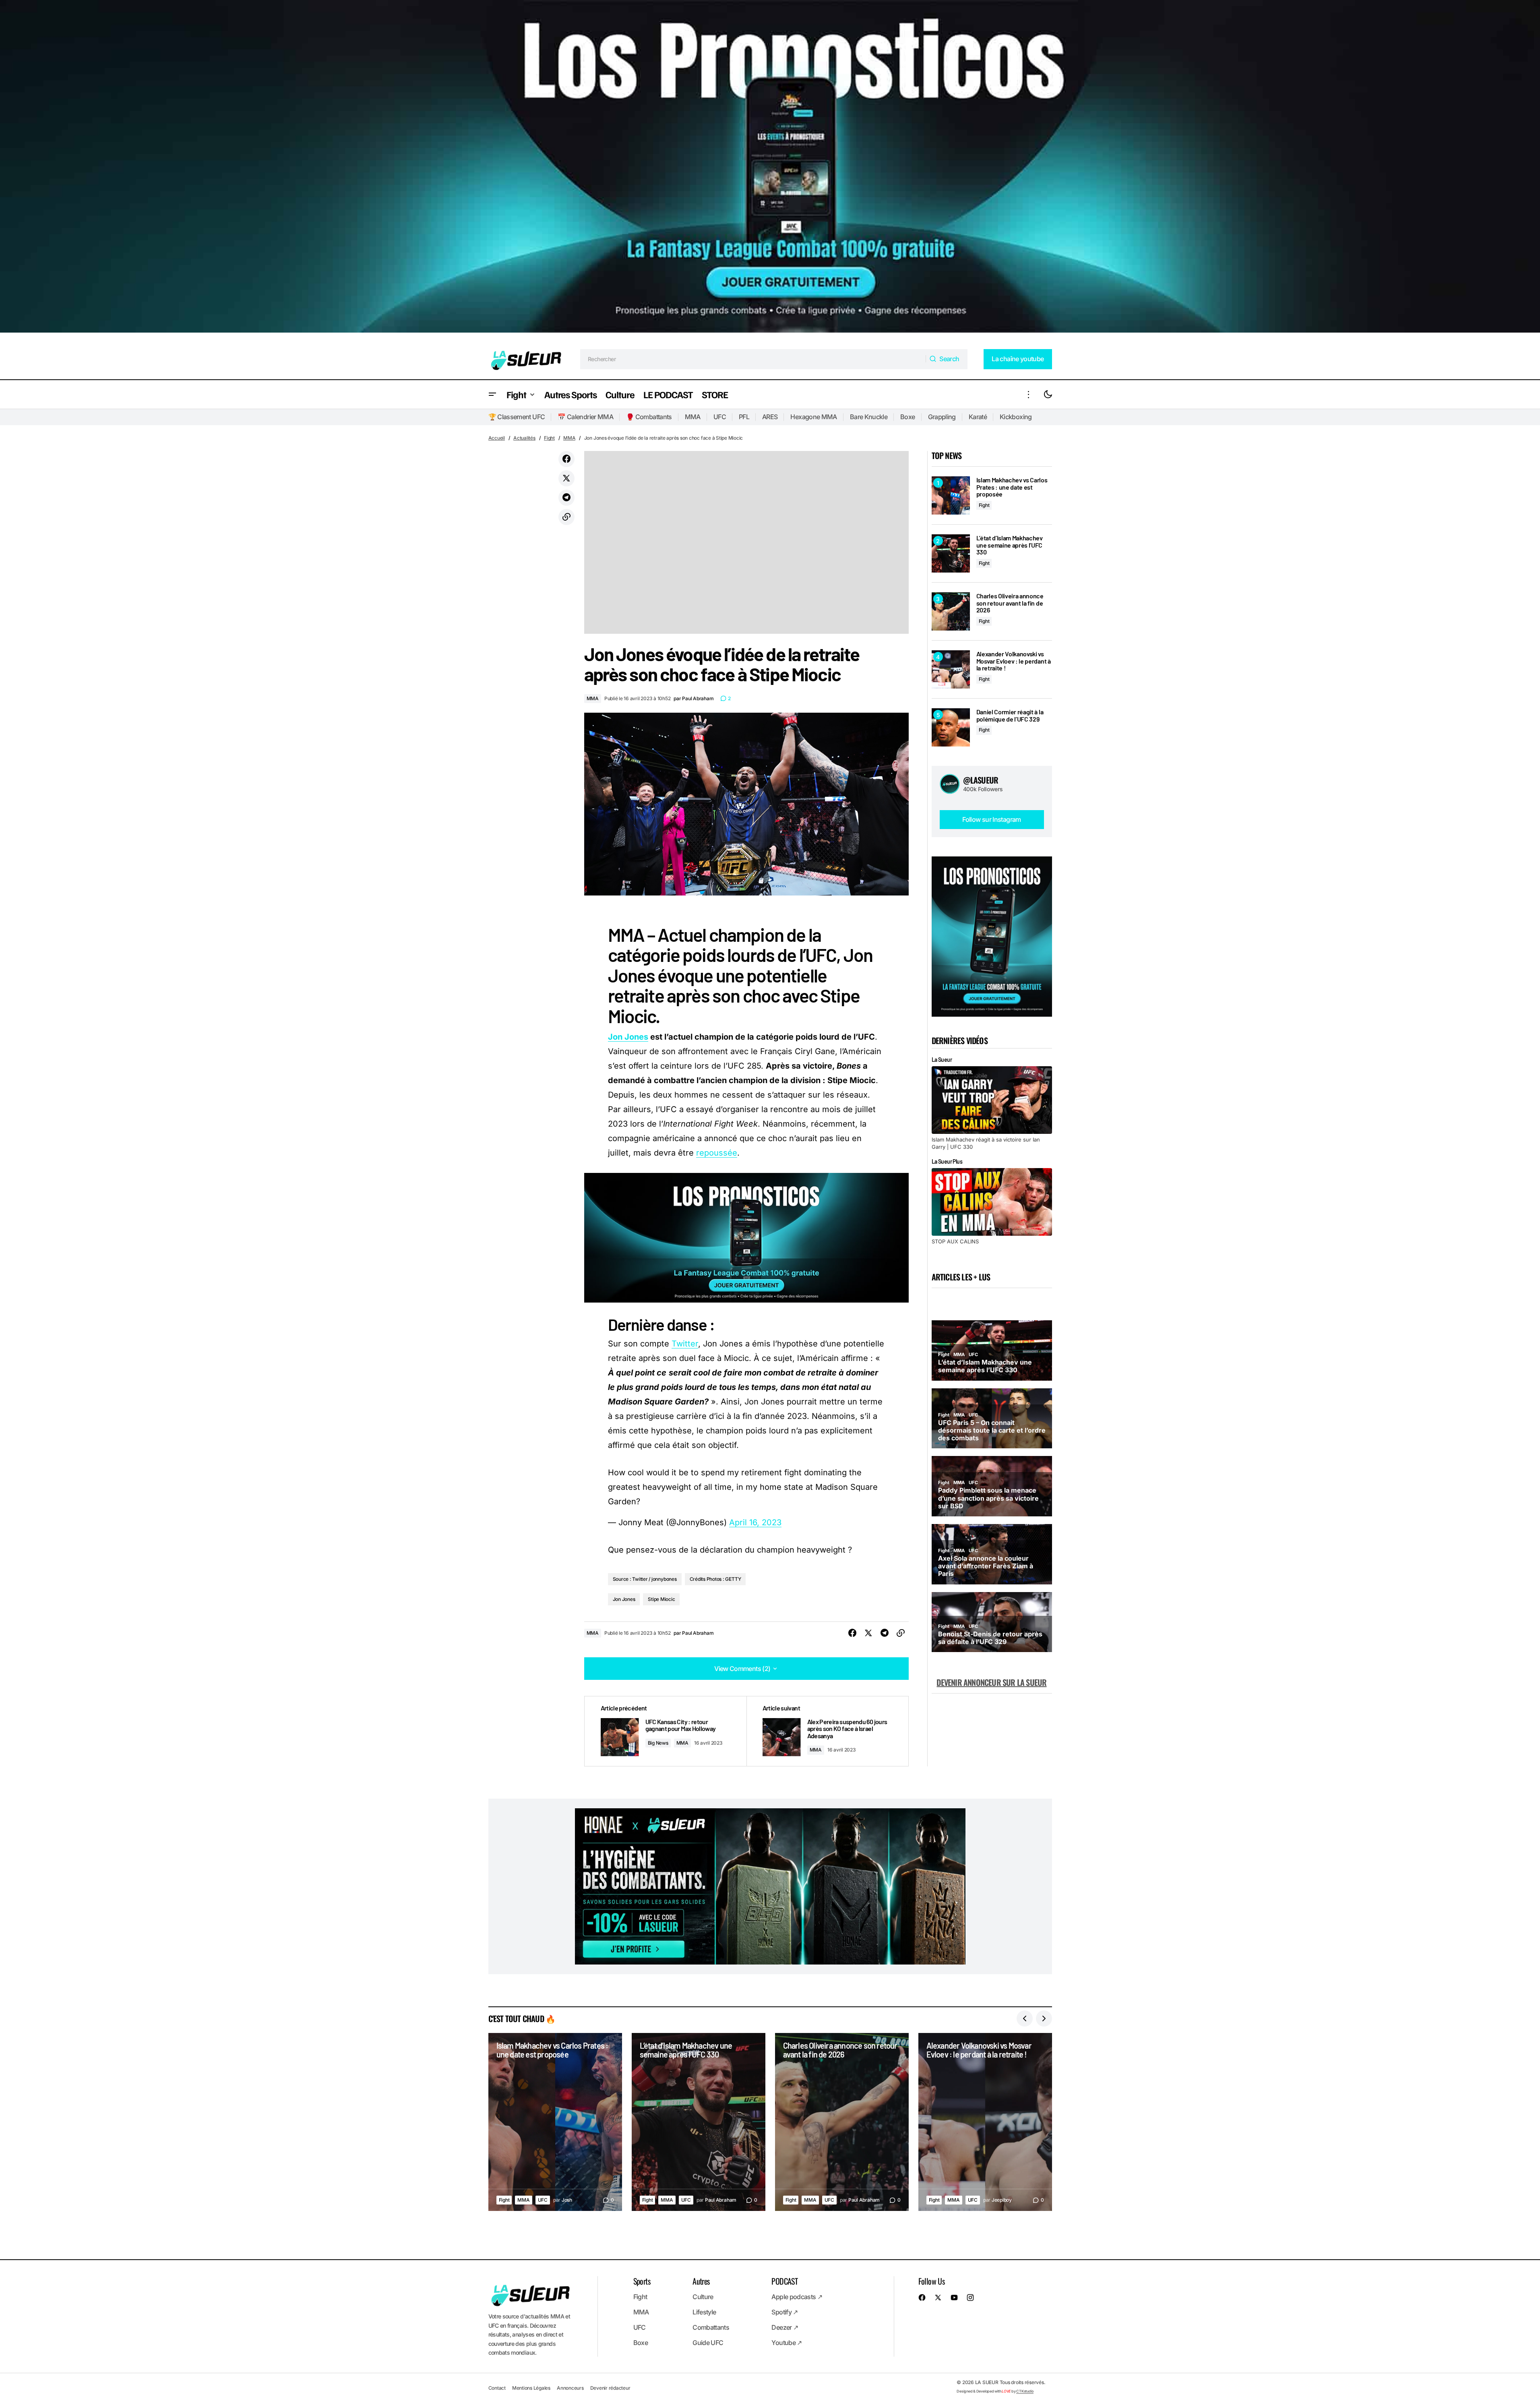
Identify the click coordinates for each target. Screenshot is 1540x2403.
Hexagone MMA (813, 417)
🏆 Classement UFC (517, 417)
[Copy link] (566, 517)
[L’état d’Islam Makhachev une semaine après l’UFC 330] (951, 553)
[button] (492, 394)
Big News (658, 1743)
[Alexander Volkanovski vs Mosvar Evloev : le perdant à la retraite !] (951, 669)
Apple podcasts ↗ (797, 2297)
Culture (703, 2297)
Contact (497, 2388)
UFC (720, 417)
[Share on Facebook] (566, 459)
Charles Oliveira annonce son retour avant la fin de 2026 (1010, 603)
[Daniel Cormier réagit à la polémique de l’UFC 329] (951, 727)
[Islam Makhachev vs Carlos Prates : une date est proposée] (951, 495)
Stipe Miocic (661, 1599)
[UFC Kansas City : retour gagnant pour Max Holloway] (666, 1731)
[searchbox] (753, 359)
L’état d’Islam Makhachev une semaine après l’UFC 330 (1010, 545)
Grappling (942, 417)
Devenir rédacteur (610, 2388)
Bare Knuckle (869, 417)
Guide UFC (708, 2343)
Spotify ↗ (784, 2312)
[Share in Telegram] (566, 498)
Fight (549, 438)
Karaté (978, 417)
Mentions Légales (531, 2388)
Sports (642, 2281)
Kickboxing (1016, 417)
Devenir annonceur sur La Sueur (991, 1682)
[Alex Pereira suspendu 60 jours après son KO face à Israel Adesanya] (827, 1731)
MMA (693, 417)
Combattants (711, 2327)
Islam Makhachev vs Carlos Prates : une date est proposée (1012, 487)
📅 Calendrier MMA (585, 417)
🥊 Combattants (649, 417)
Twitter (685, 1344)
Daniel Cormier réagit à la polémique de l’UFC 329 (1010, 715)
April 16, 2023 (755, 1522)
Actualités (524, 438)
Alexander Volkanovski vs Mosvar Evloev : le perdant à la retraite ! (1014, 661)
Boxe (907, 417)
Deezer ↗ (785, 2327)
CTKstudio (1025, 2391)
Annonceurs (570, 2388)
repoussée (717, 1153)
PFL (744, 417)
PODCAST (784, 2281)
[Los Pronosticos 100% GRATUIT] (770, 170)
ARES (770, 417)
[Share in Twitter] (566, 478)
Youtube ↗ (787, 2343)
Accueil (497, 438)
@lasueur (981, 780)
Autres (701, 2281)
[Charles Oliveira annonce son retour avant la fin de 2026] (951, 611)
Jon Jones (628, 1037)
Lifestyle (704, 2312)
